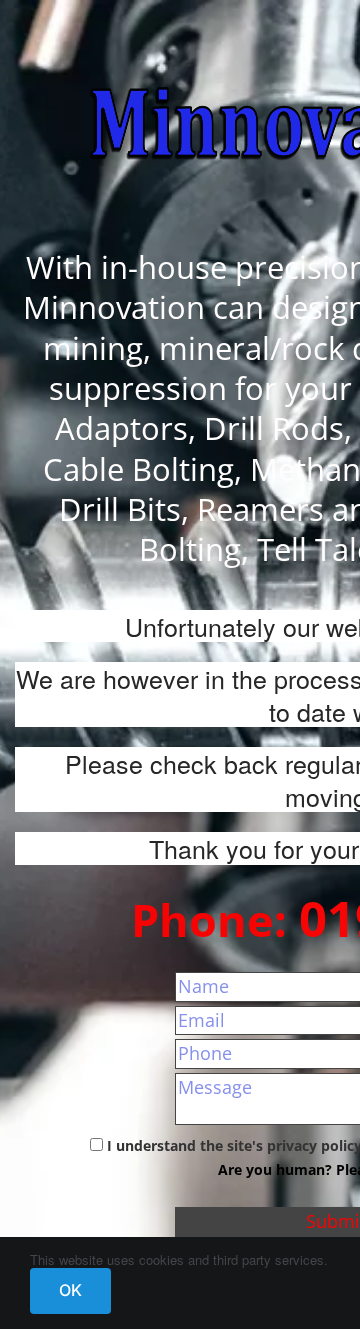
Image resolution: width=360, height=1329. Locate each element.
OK (70, 1290)
